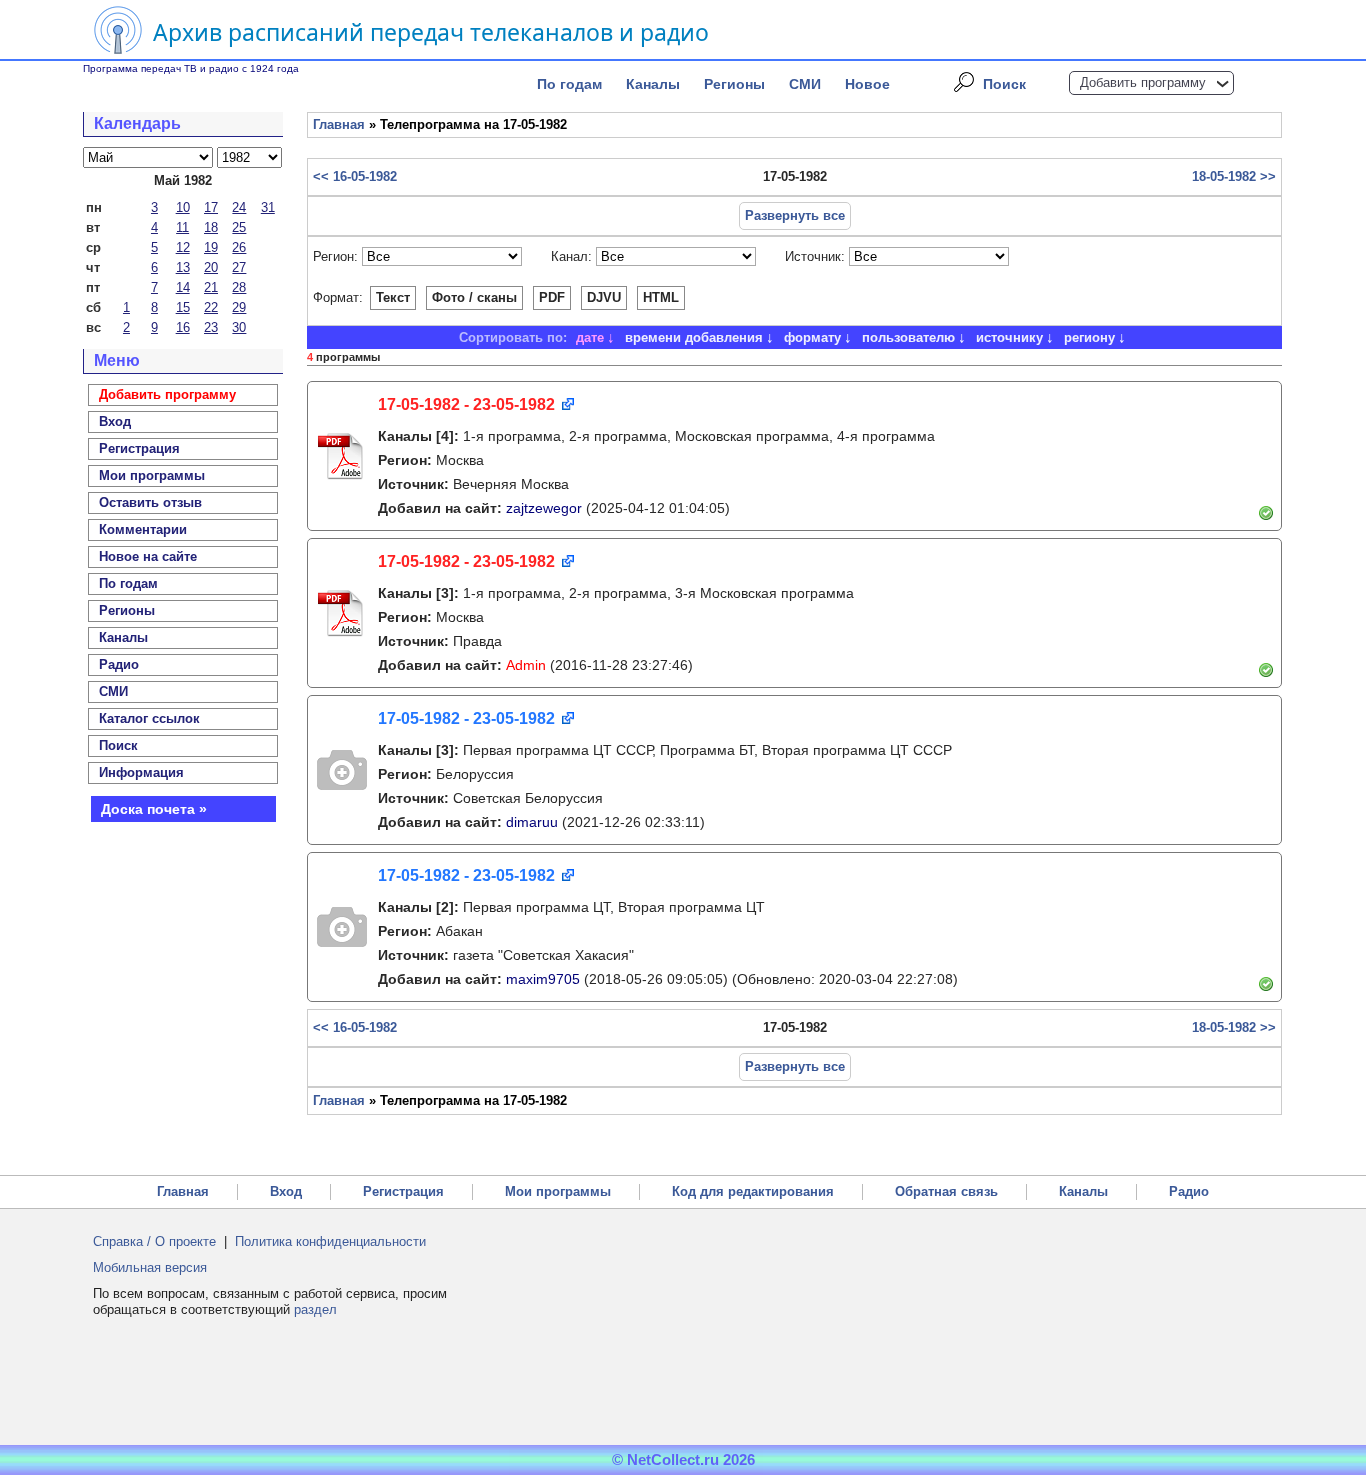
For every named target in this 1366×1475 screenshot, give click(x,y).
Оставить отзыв (150, 502)
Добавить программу (1143, 82)
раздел (315, 1309)
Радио (119, 664)
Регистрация (403, 1191)
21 (211, 287)
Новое (867, 84)
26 (239, 247)
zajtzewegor (544, 508)
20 (211, 267)
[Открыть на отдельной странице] (566, 405)
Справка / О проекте (154, 1241)
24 (239, 207)
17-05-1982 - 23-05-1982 (466, 404)
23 (211, 327)
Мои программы (152, 475)
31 (268, 207)
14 (183, 287)
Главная (339, 124)
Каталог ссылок (149, 718)
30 (239, 327)
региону (1089, 337)
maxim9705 (543, 979)
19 (211, 247)
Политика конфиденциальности (330, 1241)
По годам (569, 84)
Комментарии (143, 529)
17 (211, 207)
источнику (1009, 337)
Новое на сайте (148, 556)
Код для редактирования (753, 1191)
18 (211, 227)
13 (183, 267)
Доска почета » (154, 809)
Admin (526, 665)
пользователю (908, 337)
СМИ (805, 84)
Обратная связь (946, 1191)
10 (183, 207)
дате (590, 337)
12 (183, 247)
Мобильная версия (150, 1267)
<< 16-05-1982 (355, 176)
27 (239, 267)
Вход (286, 1191)
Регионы (734, 84)
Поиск (1004, 84)
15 (183, 307)
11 (182, 227)
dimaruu (532, 822)
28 (239, 287)
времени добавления (694, 337)
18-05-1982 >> (1234, 176)
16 (183, 327)
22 (211, 307)
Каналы (653, 84)
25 (239, 227)
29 (239, 307)
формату (812, 337)
